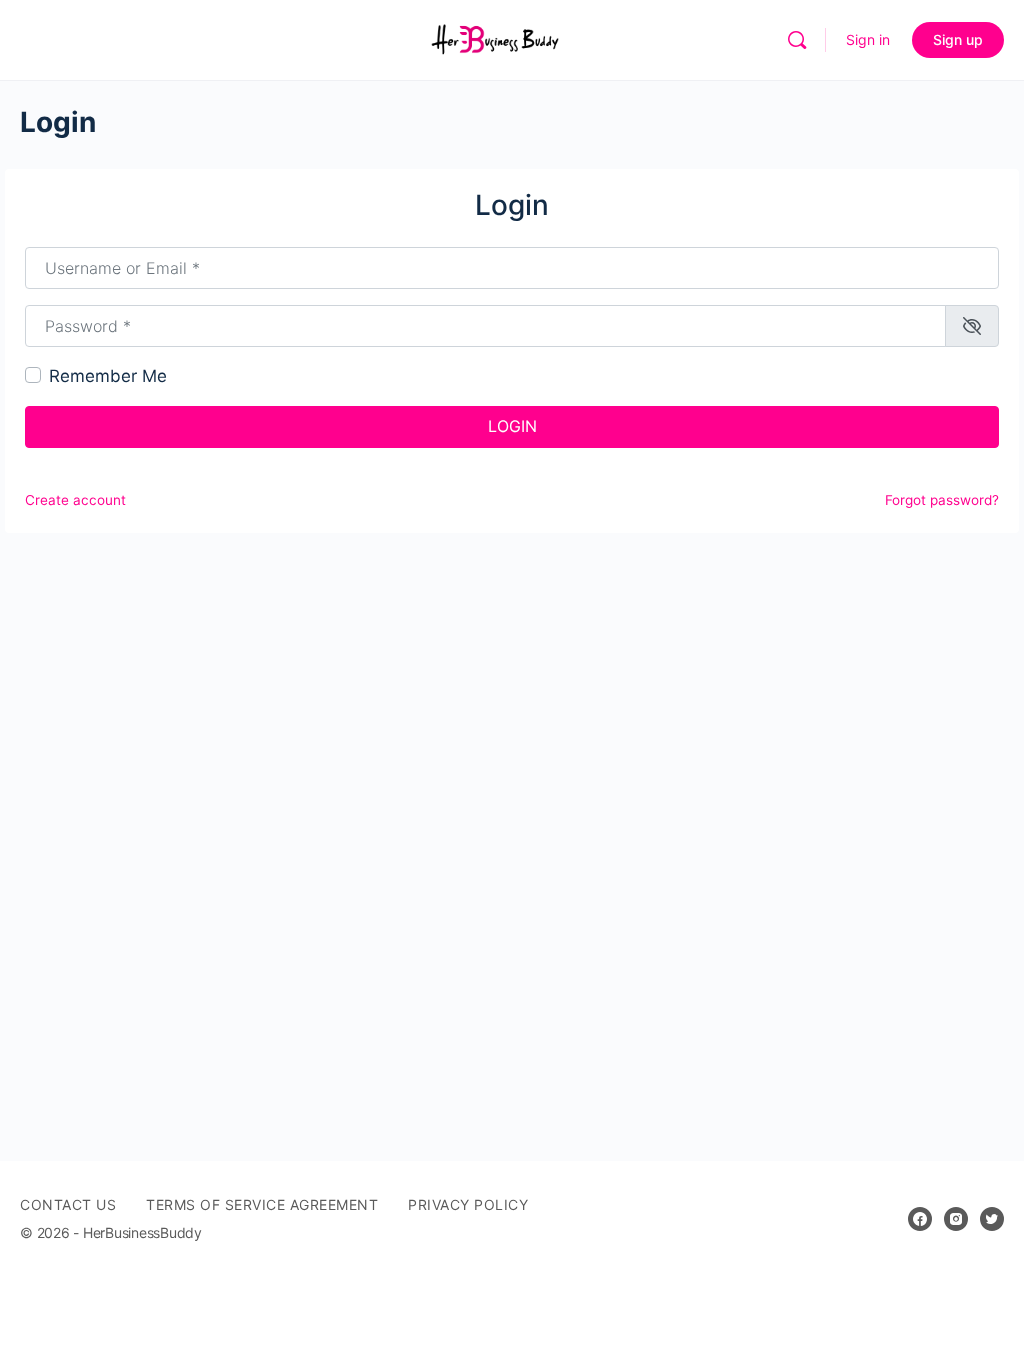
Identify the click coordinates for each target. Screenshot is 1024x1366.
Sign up (958, 39)
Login (512, 426)
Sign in (868, 39)
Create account (75, 500)
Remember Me (108, 376)
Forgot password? (942, 500)
